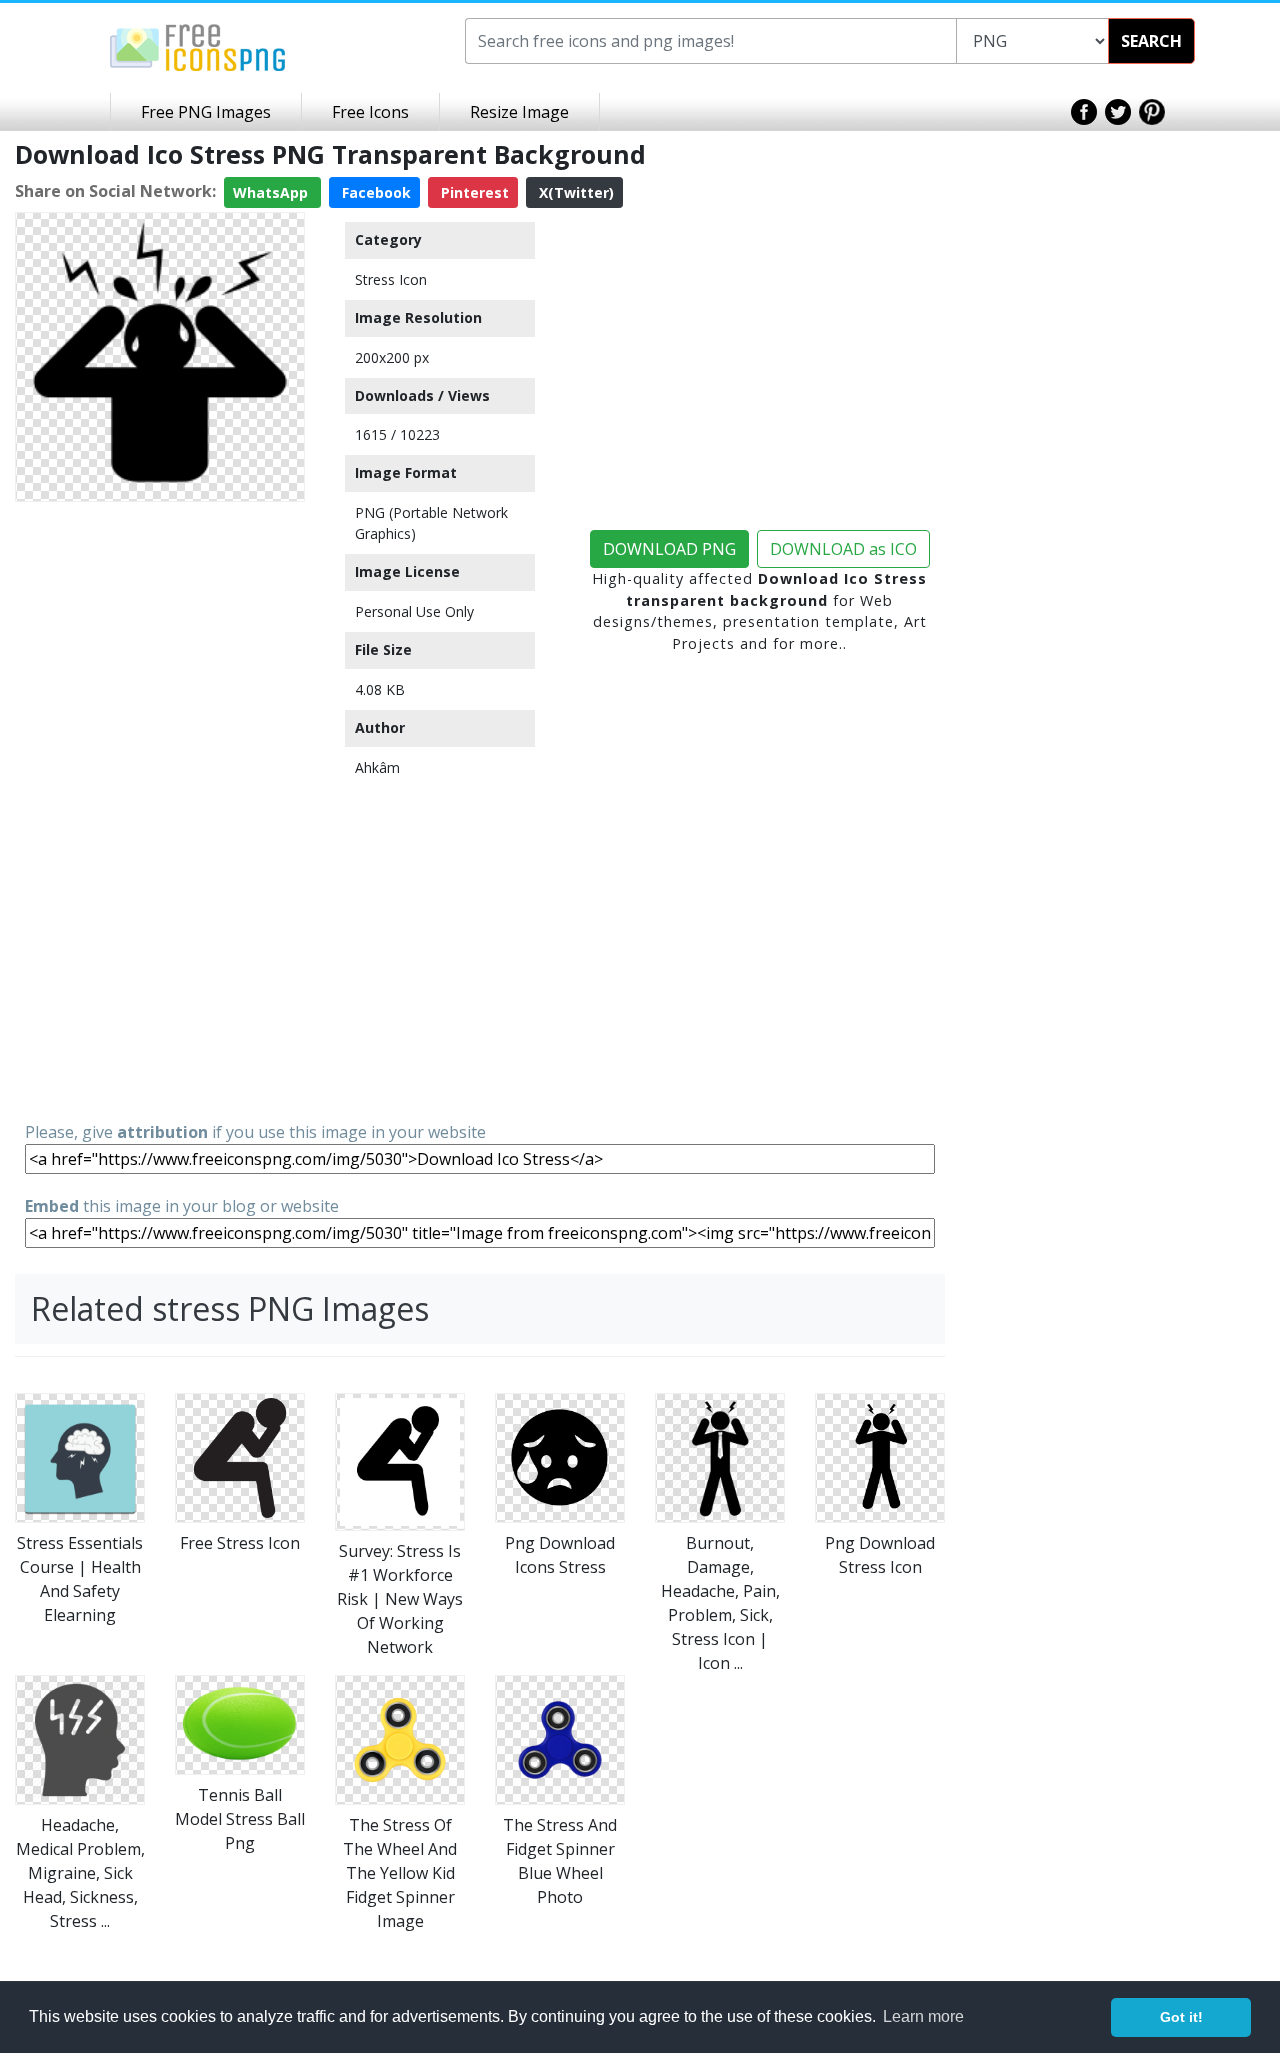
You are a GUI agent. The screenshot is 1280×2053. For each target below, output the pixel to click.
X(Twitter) (574, 192)
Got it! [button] (1181, 2017)
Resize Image (519, 112)
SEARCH (1151, 41)
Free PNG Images (206, 112)
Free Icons (370, 112)
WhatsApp (272, 192)
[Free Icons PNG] (198, 46)
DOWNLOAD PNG (669, 549)
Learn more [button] (923, 2016)
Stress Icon (391, 279)
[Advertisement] (160, 810)
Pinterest (473, 192)
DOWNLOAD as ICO (843, 549)
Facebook (374, 192)
